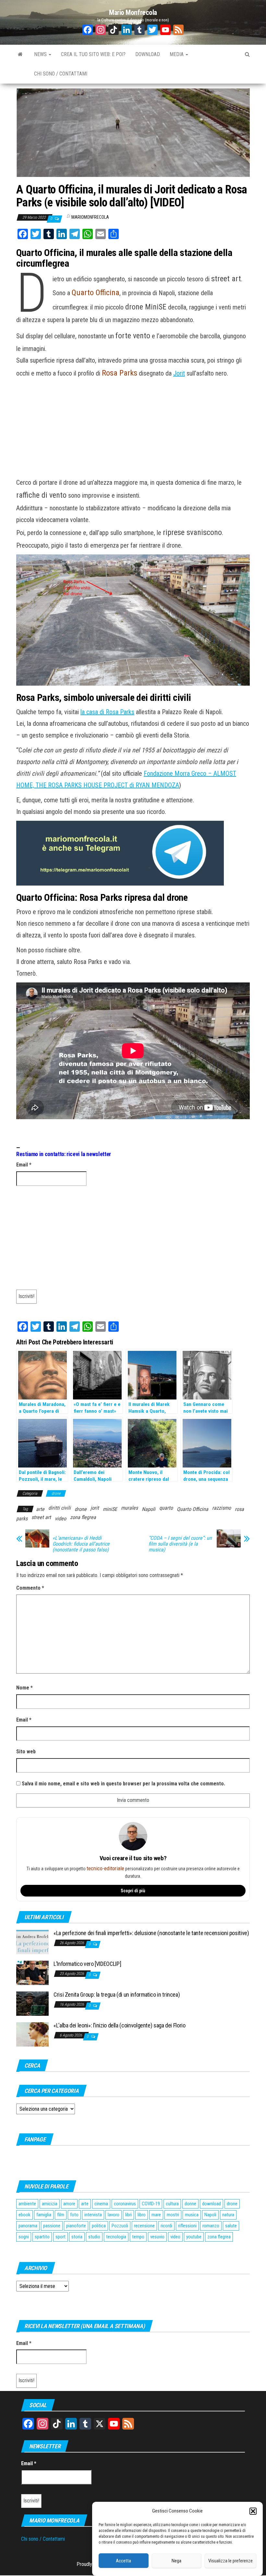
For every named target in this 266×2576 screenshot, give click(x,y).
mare (156, 2215)
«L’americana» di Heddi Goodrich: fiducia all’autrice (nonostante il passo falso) (81, 1544)
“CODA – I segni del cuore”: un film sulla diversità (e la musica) (180, 1544)
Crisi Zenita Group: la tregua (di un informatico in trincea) (117, 1995)
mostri (173, 2215)
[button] (253, 2511)
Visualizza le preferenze (230, 2561)
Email (24, 1165)
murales (129, 1508)
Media (177, 54)
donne (190, 2204)
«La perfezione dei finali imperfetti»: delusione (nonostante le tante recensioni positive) (151, 1933)
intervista (93, 2215)
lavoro (114, 2215)
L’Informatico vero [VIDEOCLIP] (87, 1964)
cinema (101, 2204)
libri (128, 2215)
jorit (95, 1508)
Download (148, 54)
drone (56, 1493)
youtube (194, 2237)
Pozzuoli (120, 2226)
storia (77, 2237)
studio (94, 2237)
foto (74, 2215)
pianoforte (76, 2226)
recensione (144, 2226)
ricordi (166, 2226)
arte (40, 1509)
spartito (42, 2237)
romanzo (211, 2226)
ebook (24, 2215)
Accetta (123, 2561)
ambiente (27, 2204)
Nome (24, 1688)
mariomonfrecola (90, 217)
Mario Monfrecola (133, 12)
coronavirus (125, 2204)
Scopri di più (133, 1891)
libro (142, 2215)
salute (231, 2226)
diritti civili (60, 1508)
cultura (172, 2204)
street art (41, 1517)
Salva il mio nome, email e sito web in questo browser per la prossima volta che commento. (123, 1784)
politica (99, 2226)
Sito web (26, 1752)
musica (192, 2215)
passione (52, 2226)
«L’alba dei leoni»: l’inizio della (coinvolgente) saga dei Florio (120, 2025)
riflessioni (187, 2226)
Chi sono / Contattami (43, 2539)
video (60, 1519)
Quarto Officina (193, 1509)
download (212, 2204)
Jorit (179, 373)
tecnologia (116, 2237)
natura (228, 2215)
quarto (166, 1508)
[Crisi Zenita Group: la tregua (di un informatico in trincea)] (32, 2003)
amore (69, 2204)
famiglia (44, 2215)
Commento (30, 1588)
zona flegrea (83, 1517)
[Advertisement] (133, 429)
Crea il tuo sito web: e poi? (93, 54)
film (61, 2215)
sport (60, 2237)
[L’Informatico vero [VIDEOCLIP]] (32, 1973)
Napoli (149, 1509)
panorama (28, 2226)
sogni (24, 2237)
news (41, 54)
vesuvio (157, 2237)
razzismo (222, 1508)
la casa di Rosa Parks (107, 712)
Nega (176, 2561)
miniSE (110, 1509)
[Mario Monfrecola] (20, 54)
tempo (138, 2237)
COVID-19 (151, 2204)
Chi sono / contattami (61, 74)
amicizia (50, 2204)
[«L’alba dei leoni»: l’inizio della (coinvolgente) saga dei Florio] (32, 2034)
